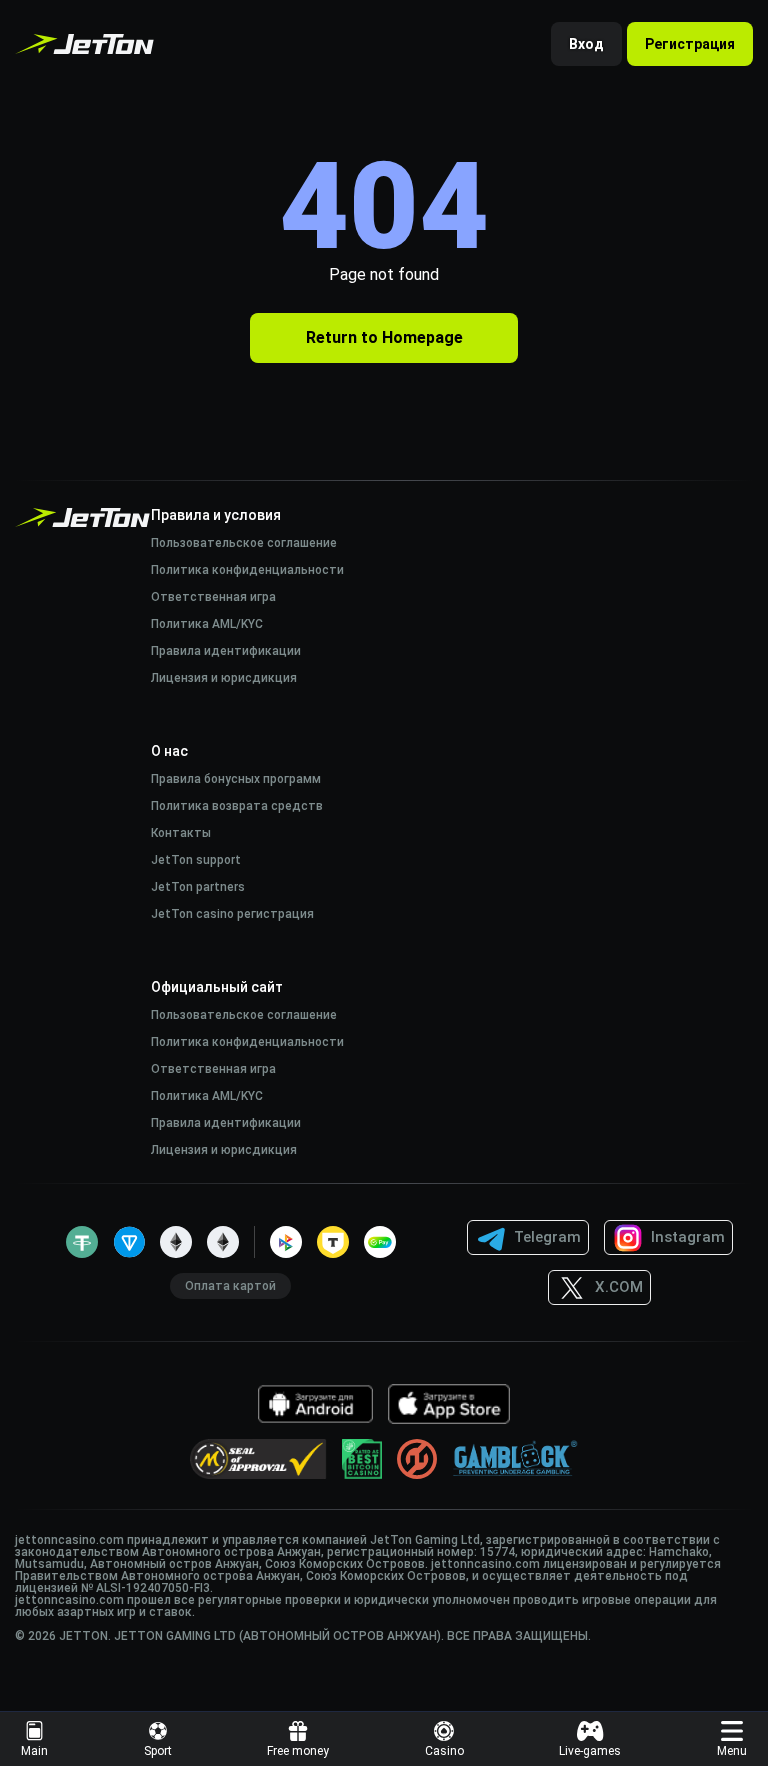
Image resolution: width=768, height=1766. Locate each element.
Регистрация (690, 44)
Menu (732, 1751)
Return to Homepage (384, 337)
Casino (444, 1751)
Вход (586, 44)
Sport (158, 1751)
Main (34, 1751)
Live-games (590, 1751)
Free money (298, 1751)
